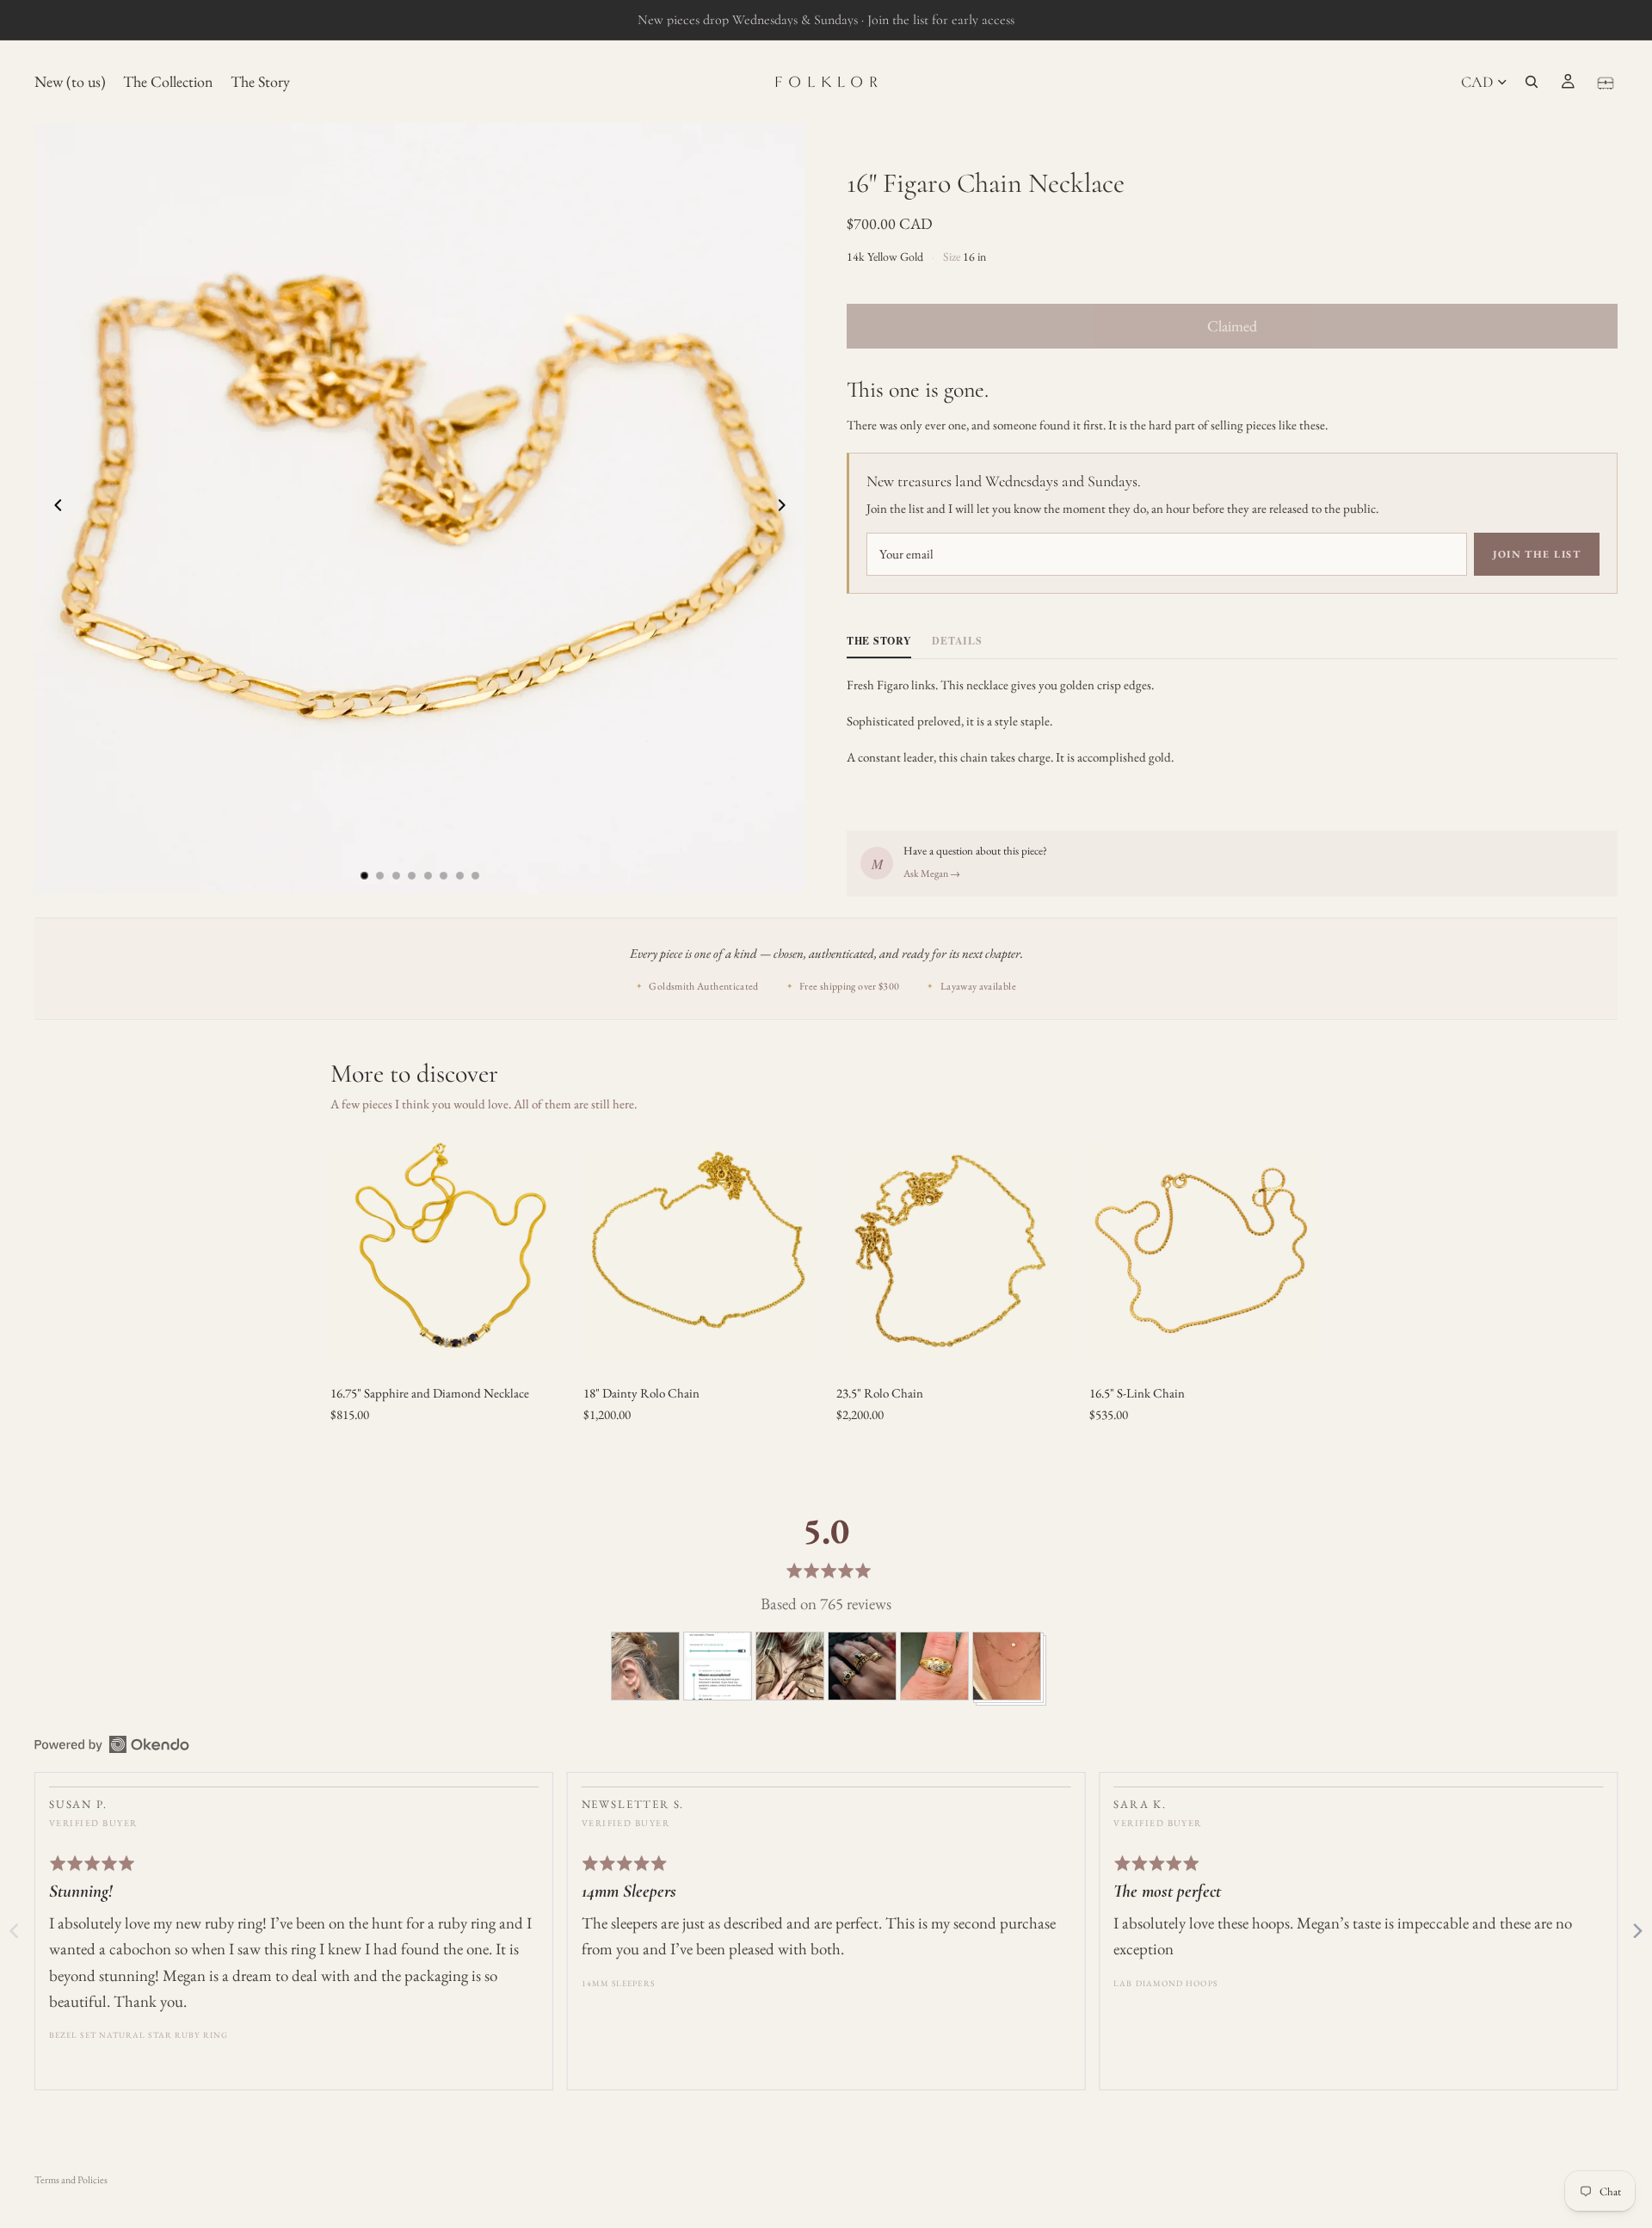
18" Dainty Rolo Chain (641, 1393)
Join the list (1537, 554)
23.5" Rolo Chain (880, 1393)
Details (957, 641)
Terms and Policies (71, 2180)
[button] (645, 1666)
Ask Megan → (932, 873)
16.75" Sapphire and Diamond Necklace (430, 1393)
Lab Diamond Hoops (1165, 1983)
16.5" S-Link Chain (1137, 1393)
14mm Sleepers (618, 1983)
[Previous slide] (53, 509)
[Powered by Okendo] (112, 1744)
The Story (879, 641)
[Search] (1532, 82)
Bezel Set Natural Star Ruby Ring (139, 2035)
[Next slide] (786, 509)
